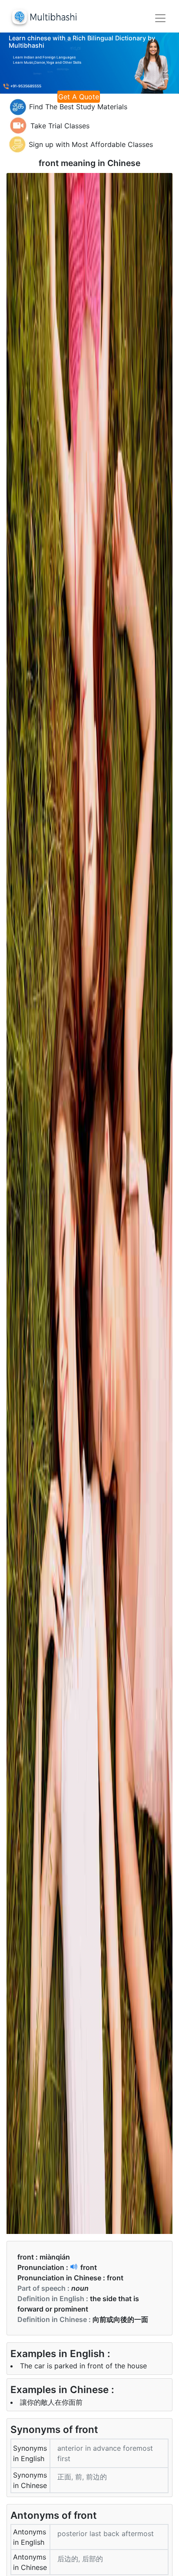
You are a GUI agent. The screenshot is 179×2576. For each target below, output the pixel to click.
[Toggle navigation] (160, 18)
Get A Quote (79, 97)
